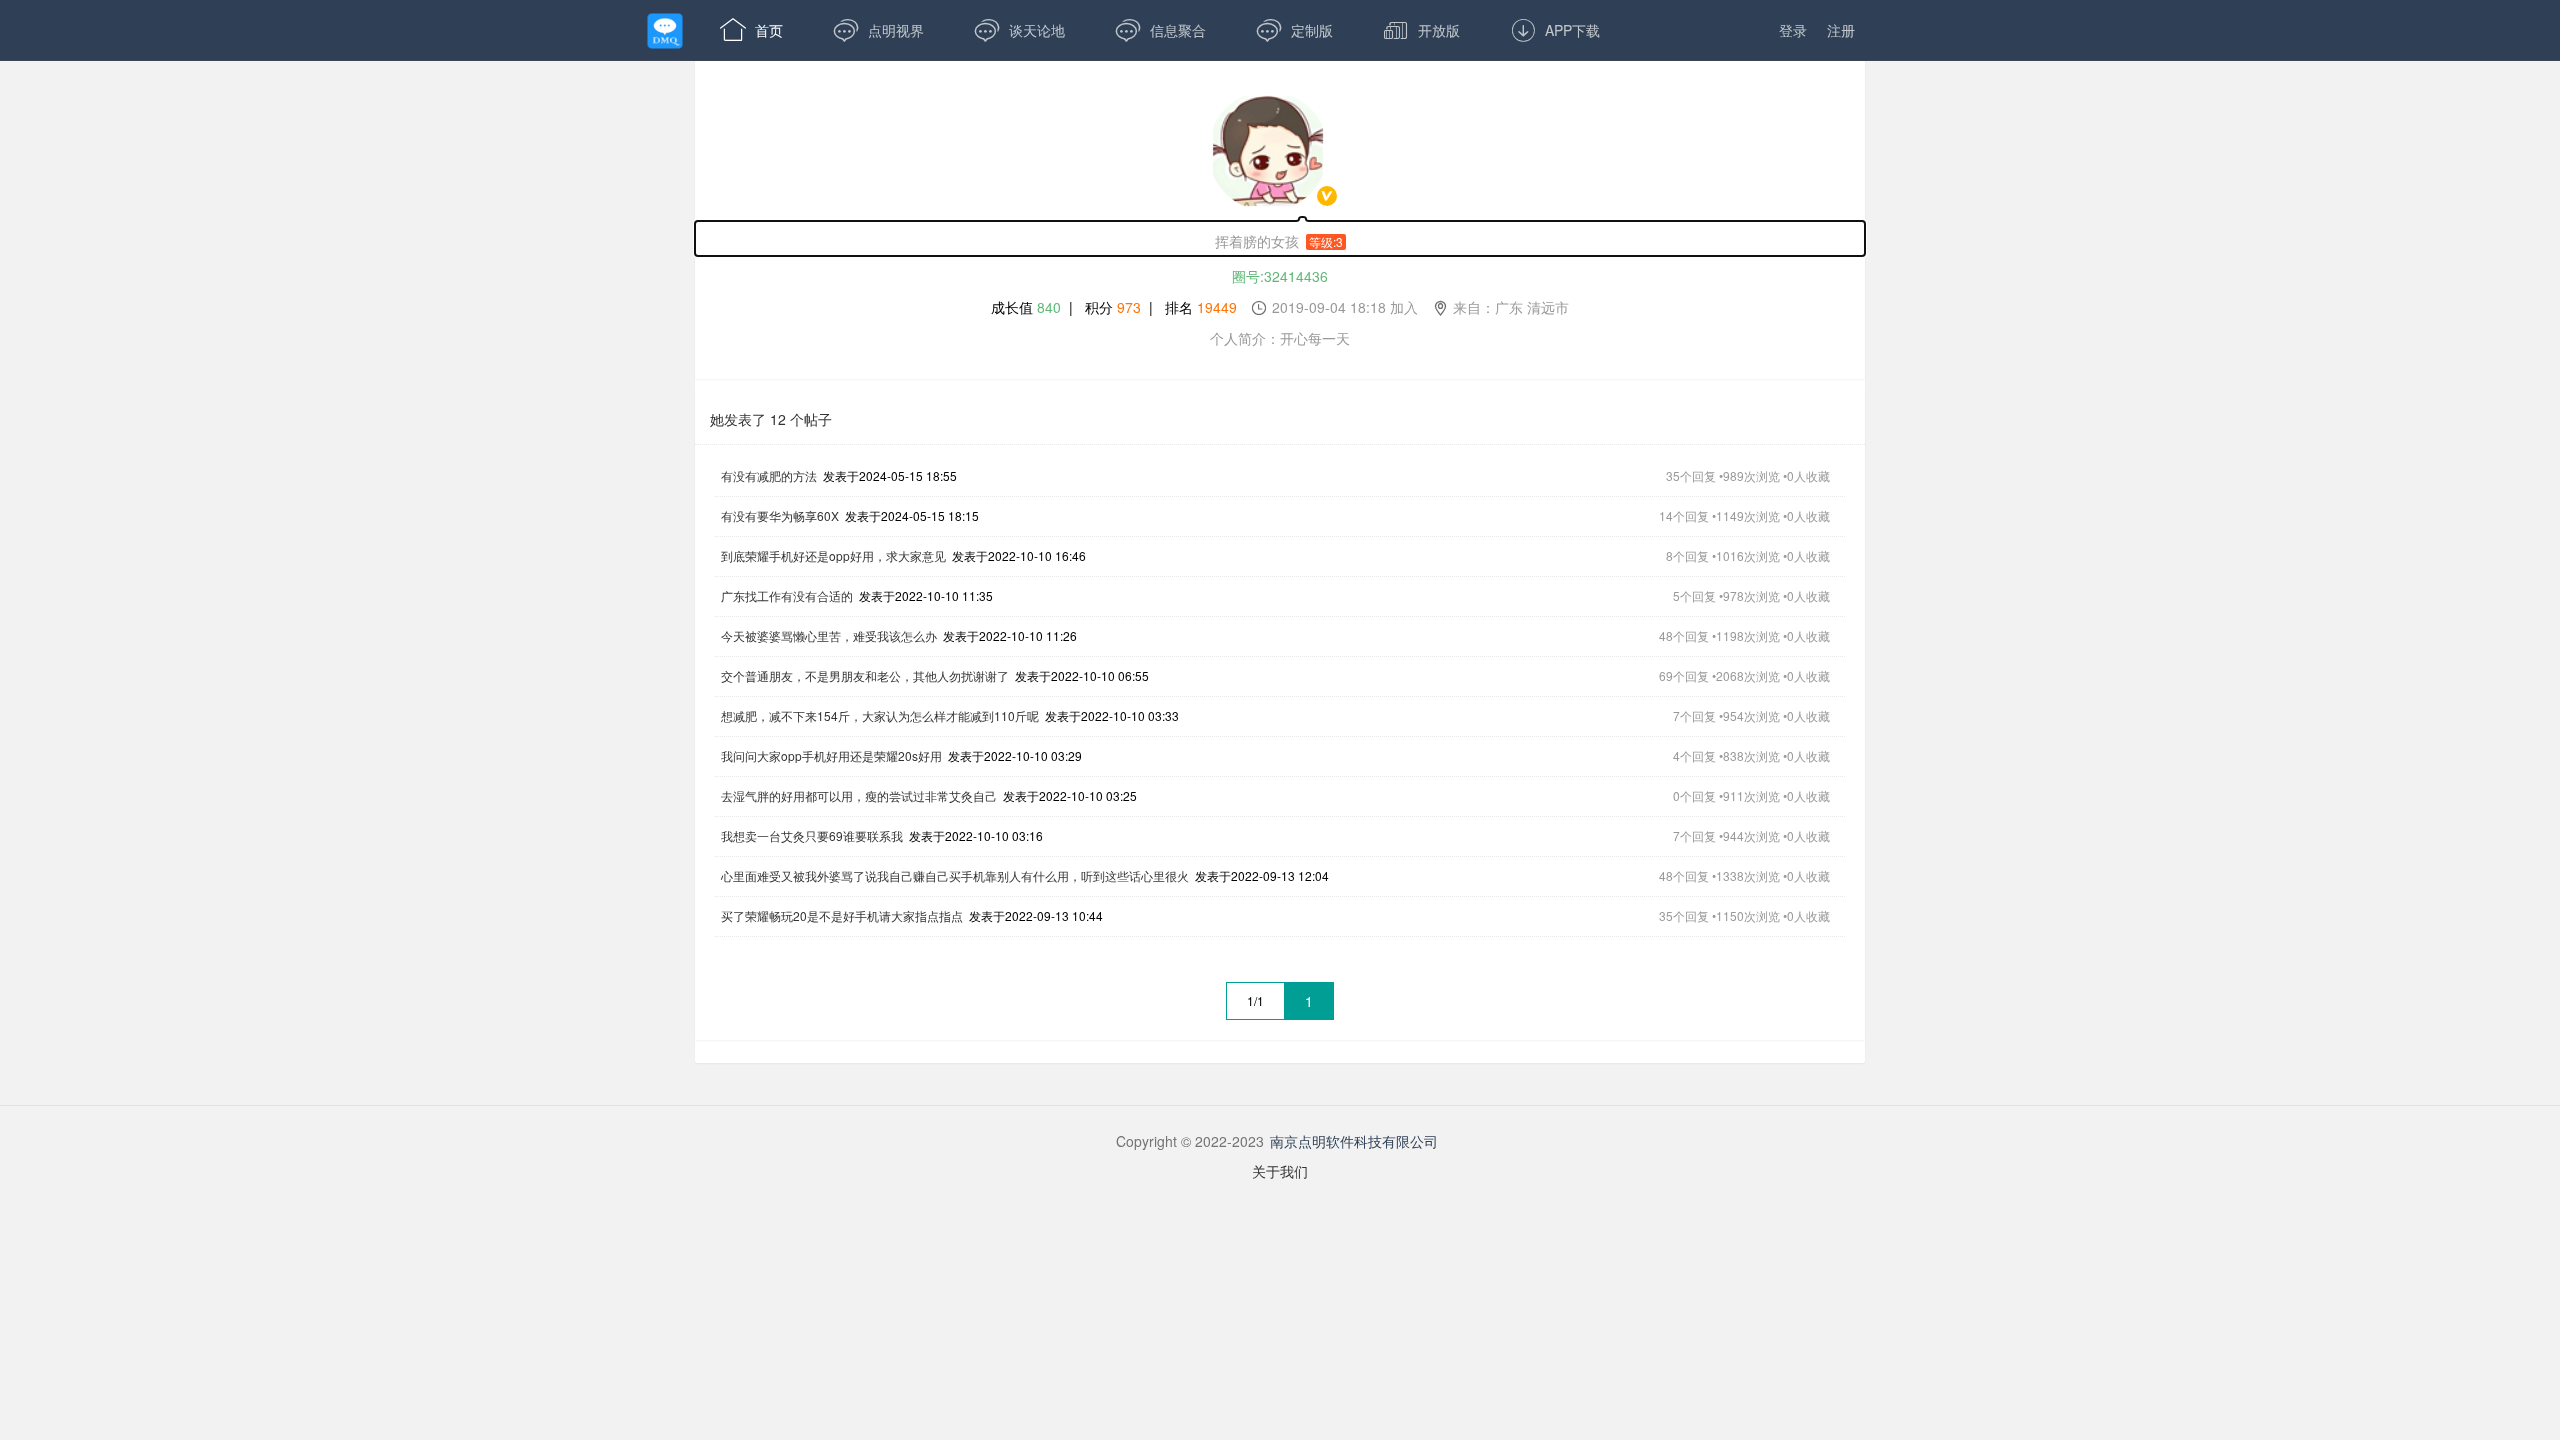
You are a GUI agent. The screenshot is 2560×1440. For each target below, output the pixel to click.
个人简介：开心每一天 (1280, 338)
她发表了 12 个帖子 (771, 419)
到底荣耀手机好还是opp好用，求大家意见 (833, 555)
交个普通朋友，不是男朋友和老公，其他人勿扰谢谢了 (865, 675)
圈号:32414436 (1280, 276)
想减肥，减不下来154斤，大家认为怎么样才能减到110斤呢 (880, 715)
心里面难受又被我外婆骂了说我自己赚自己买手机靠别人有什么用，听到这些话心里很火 (955, 875)
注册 (1841, 30)
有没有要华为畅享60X (780, 515)
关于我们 (1280, 1171)
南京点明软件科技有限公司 (1354, 1141)
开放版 (1421, 30)
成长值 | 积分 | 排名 (1280, 307)
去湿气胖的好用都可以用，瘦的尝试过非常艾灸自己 (859, 795)
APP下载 (1555, 30)
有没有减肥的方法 (769, 475)
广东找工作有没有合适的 (787, 595)
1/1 (1255, 1000)
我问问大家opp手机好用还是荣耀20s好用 (831, 755)
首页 (751, 30)
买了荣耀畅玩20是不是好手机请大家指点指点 (842, 915)
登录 (1793, 30)
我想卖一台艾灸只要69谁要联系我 (812, 835)
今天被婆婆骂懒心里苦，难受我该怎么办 (829, 635)
